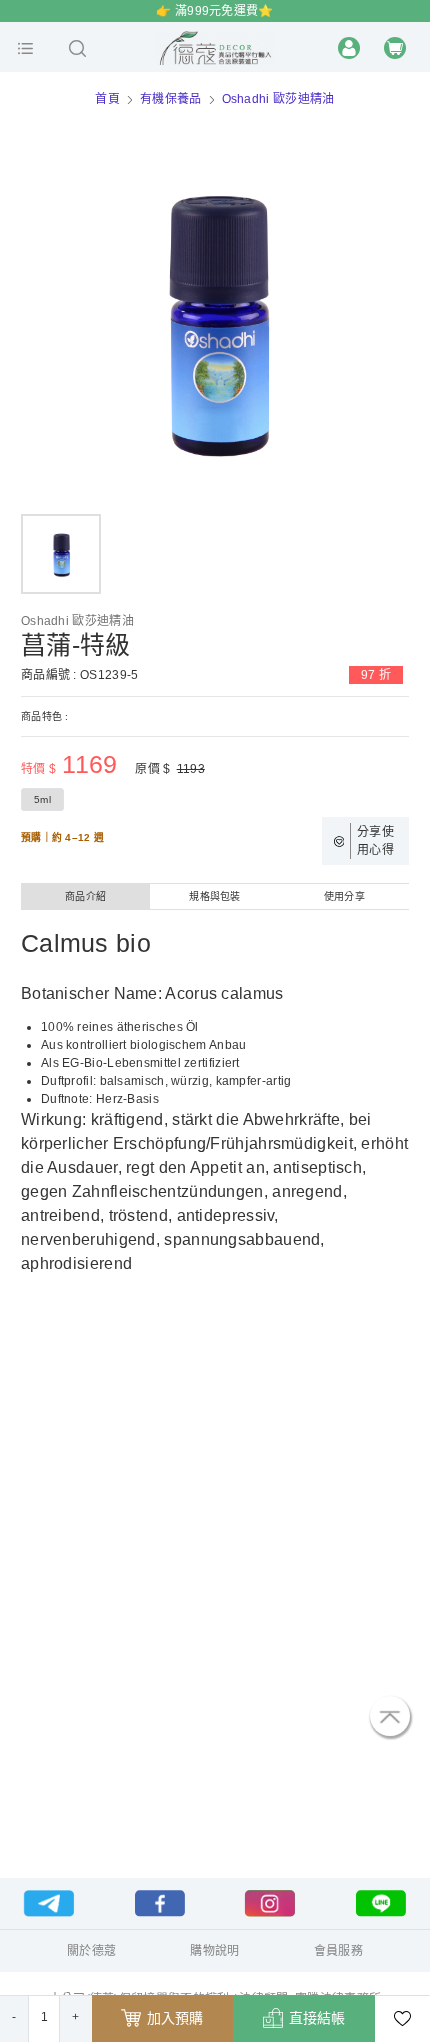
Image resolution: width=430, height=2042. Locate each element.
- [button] (14, 2017)
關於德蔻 (91, 1951)
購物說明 (214, 1951)
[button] (25, 48)
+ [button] (75, 2017)
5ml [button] (42, 799)
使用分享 (344, 896)
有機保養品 (171, 99)
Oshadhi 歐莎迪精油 (278, 99)
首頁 (107, 99)
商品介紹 (85, 896)
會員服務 (338, 1951)
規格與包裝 (215, 896)
